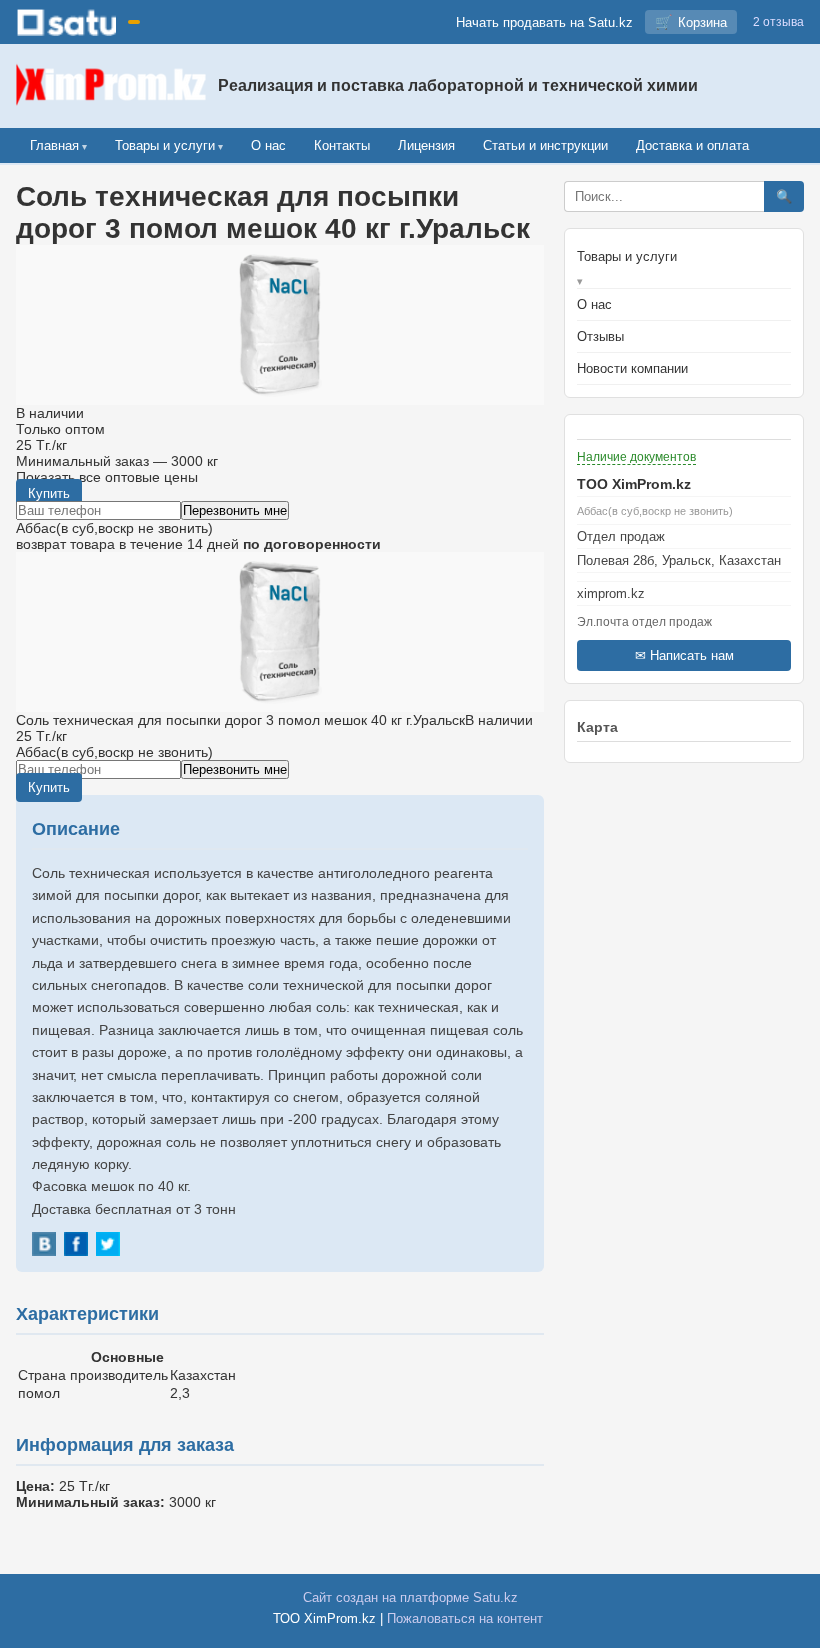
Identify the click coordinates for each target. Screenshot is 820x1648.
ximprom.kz (611, 593)
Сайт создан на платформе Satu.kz (410, 1597)
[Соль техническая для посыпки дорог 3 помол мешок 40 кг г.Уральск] (280, 632)
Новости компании (632, 368)
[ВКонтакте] (44, 1244)
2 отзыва (778, 22)
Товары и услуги (165, 145)
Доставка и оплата (692, 145)
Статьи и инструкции (545, 145)
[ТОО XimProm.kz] (111, 86)
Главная (54, 145)
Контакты (342, 145)
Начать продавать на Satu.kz (544, 22)
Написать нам (692, 655)
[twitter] (108, 1244)
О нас (268, 145)
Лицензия (426, 145)
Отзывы (600, 336)
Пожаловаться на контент (465, 1618)
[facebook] (76, 1244)
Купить (49, 493)
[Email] (684, 577)
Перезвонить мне (235, 510)
